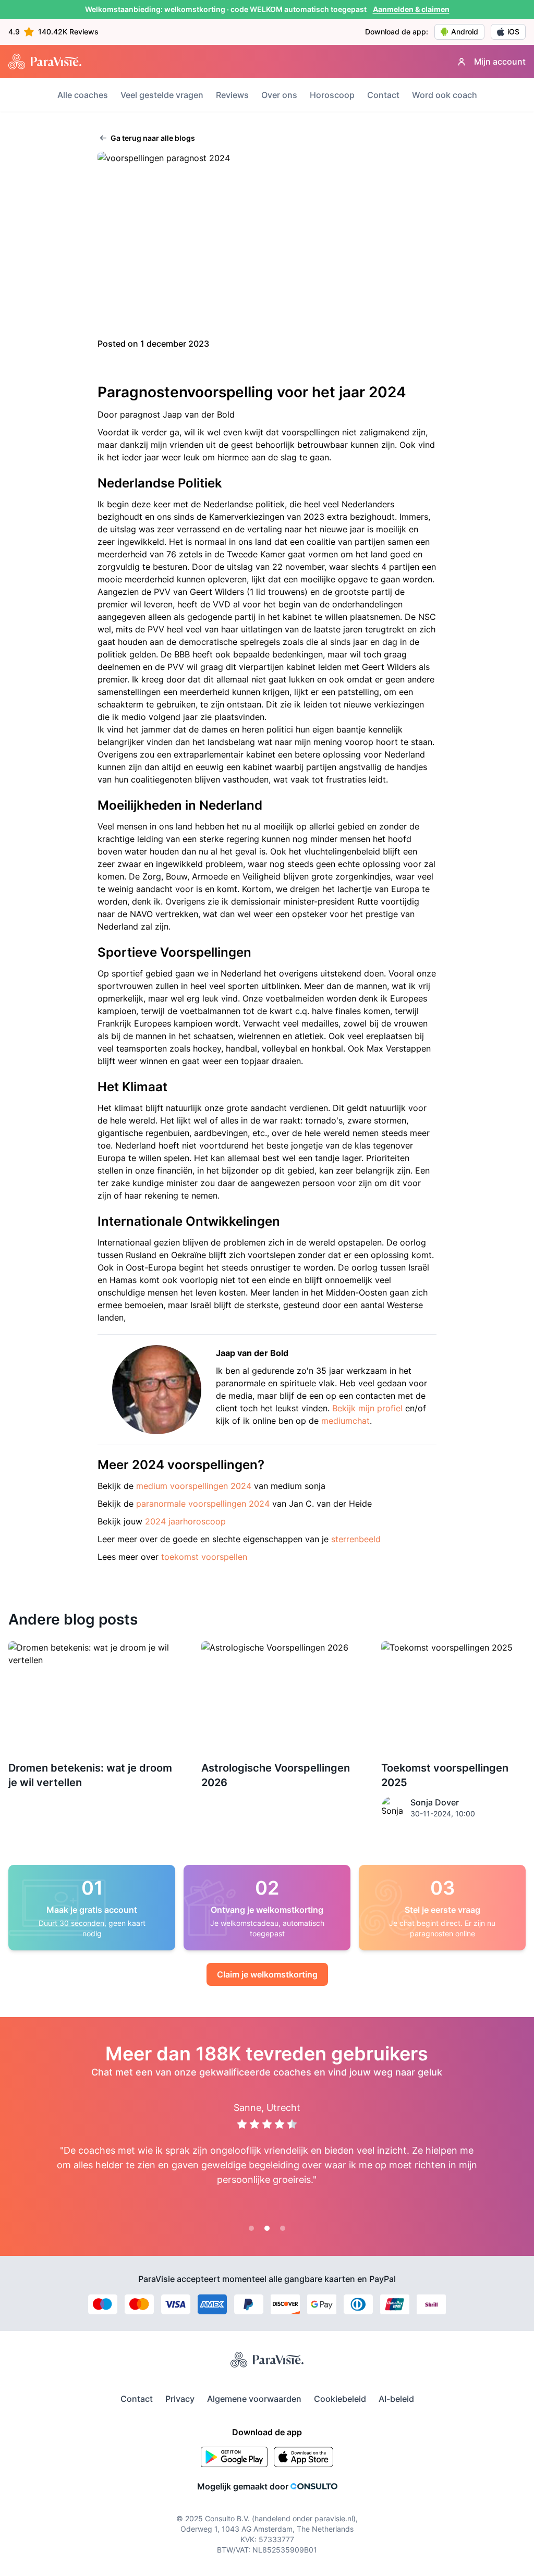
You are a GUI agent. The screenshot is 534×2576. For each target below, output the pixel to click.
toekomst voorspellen (204, 1557)
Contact (383, 95)
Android (465, 32)
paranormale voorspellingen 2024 (203, 1504)
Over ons (279, 95)
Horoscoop (332, 95)
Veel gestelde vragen (162, 95)
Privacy (180, 2399)
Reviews (232, 95)
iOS (513, 32)
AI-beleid (396, 2399)
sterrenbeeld (356, 1539)
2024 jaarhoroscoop (185, 1521)
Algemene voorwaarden (254, 2399)
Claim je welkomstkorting (267, 1974)
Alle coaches (83, 95)
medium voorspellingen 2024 (194, 1486)
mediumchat (345, 1421)
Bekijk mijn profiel (367, 1408)
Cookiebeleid (340, 2399)
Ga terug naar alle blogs (152, 138)
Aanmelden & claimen (411, 9)
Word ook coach (445, 95)
